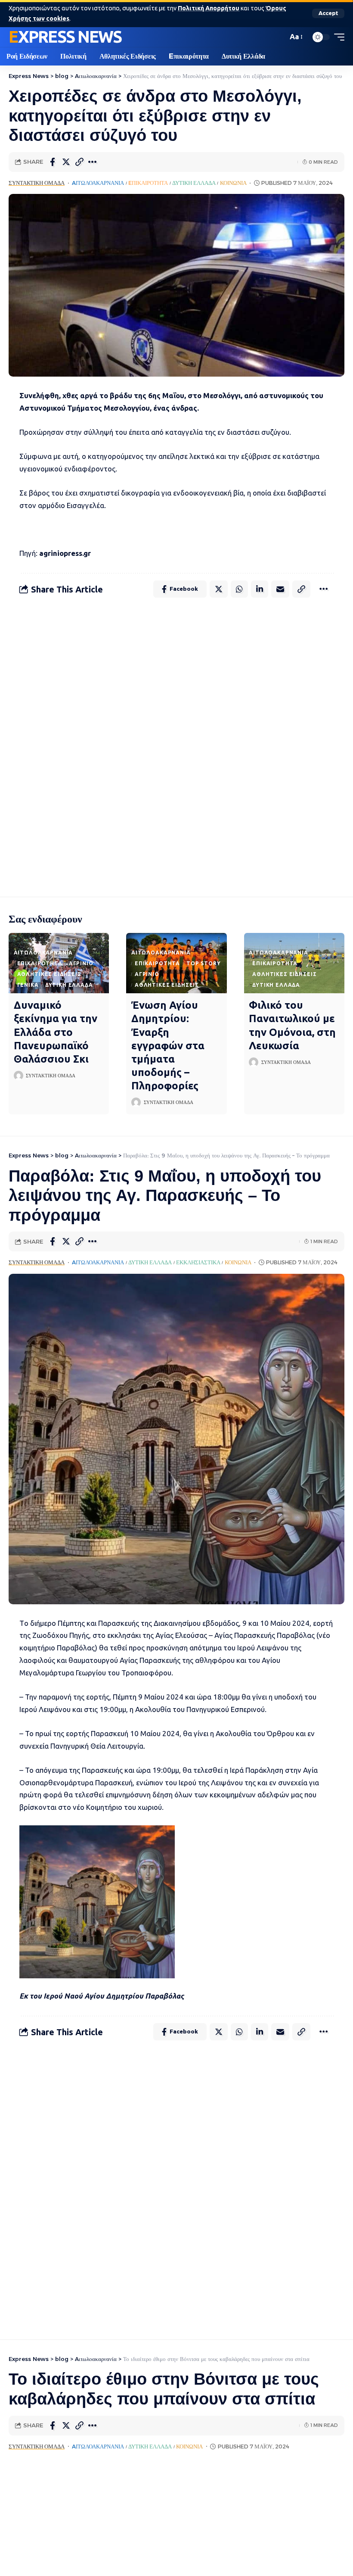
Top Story (204, 963)
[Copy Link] (79, 162)
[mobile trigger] (337, 37)
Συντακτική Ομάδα (37, 183)
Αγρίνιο (81, 963)
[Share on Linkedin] (260, 589)
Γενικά (28, 985)
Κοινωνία (233, 183)
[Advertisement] (176, 746)
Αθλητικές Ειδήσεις (49, 974)
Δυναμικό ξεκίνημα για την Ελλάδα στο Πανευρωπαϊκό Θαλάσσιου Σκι (56, 1032)
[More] (93, 162)
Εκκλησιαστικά (198, 1262)
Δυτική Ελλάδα (194, 183)
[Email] (280, 589)
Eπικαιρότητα (148, 183)
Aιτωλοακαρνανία (98, 183)
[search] (279, 37)
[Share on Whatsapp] (239, 589)
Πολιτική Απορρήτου (209, 8)
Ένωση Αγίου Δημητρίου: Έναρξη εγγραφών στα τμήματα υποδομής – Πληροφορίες (168, 1045)
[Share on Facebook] (53, 162)
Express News (65, 37)
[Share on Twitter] (66, 162)
